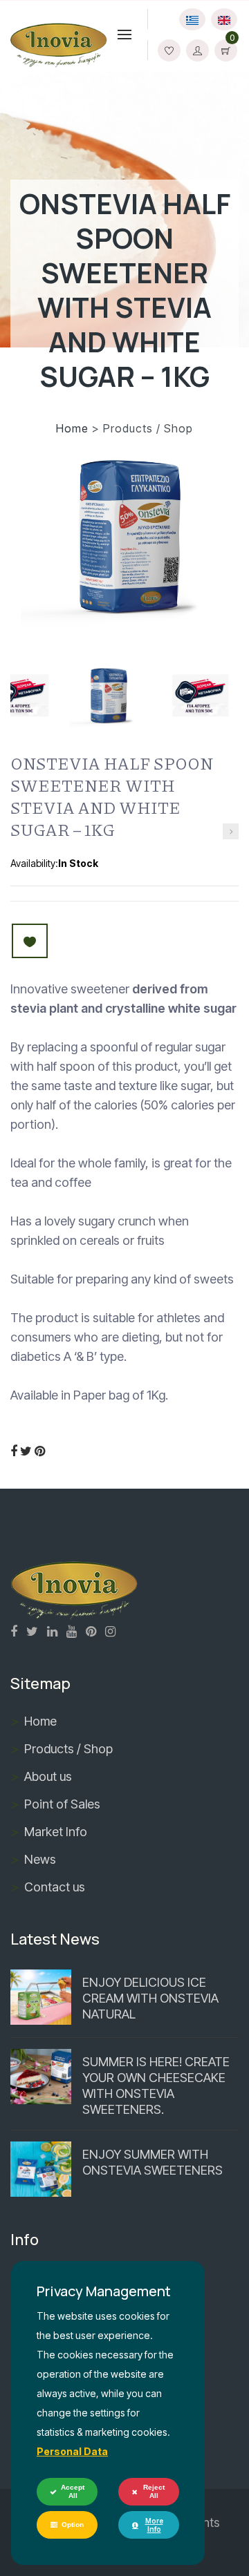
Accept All (73, 2491)
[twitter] (26, 1451)
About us (48, 1776)
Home (74, 428)
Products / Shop (68, 1749)
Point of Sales (62, 1804)
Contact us (55, 1887)
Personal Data (72, 2451)
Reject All (154, 2491)
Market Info (56, 1832)
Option (73, 2525)
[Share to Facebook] (14, 1451)
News (40, 1859)
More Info (154, 2525)
